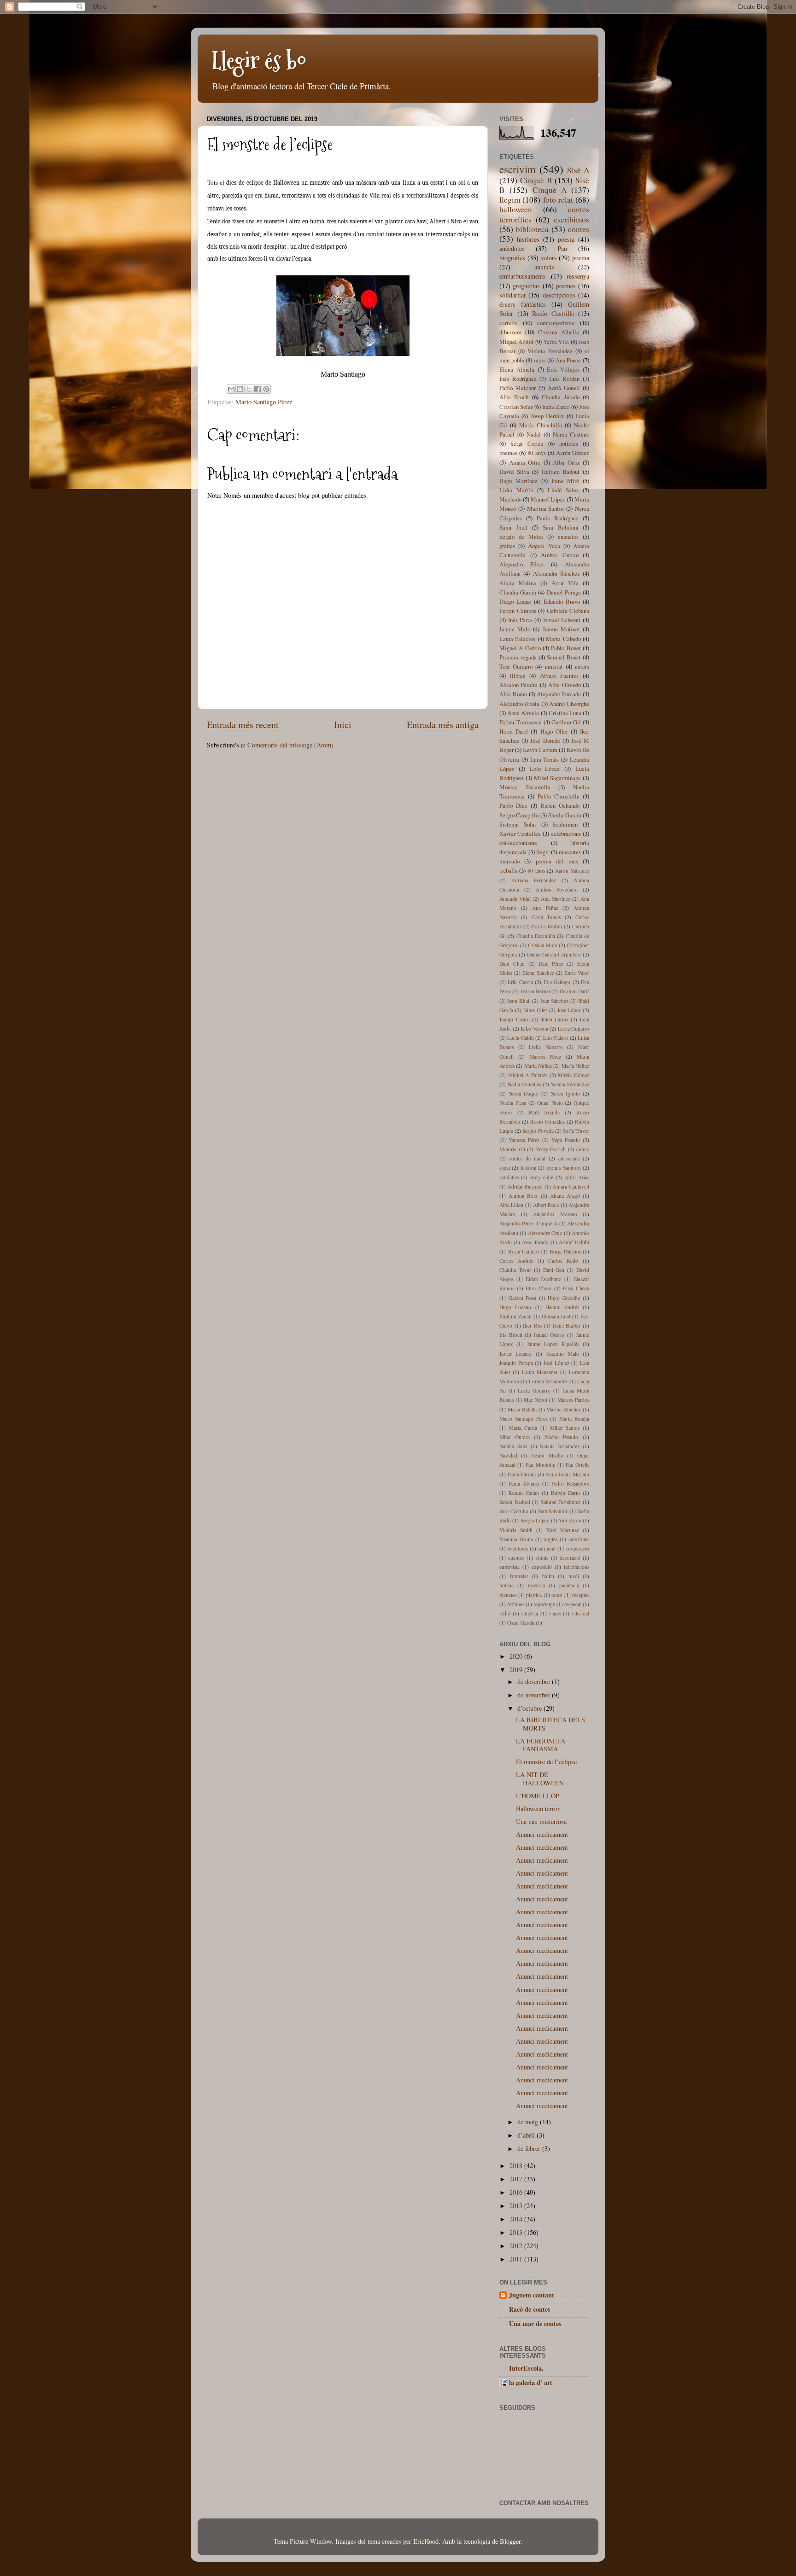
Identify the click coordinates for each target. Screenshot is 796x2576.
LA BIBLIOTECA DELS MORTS (550, 1724)
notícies (569, 443)
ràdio (505, 1613)
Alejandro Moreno (555, 1214)
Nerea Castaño (571, 434)
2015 (517, 2206)
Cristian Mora (543, 945)
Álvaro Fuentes (559, 676)
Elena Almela (517, 369)
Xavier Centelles (520, 833)
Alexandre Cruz (545, 1233)
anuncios (568, 536)
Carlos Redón (547, 926)
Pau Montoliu (540, 1465)
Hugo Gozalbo (564, 1298)
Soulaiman (565, 824)
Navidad (508, 1455)
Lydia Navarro (546, 1047)
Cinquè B (536, 180)
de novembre (535, 1695)
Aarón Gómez (573, 453)
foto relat (558, 200)
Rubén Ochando (560, 805)
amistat (554, 666)
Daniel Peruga (564, 592)
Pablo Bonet (566, 648)
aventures (518, 1548)
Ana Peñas (545, 908)
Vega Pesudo (566, 1140)
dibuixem (510, 332)
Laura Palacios (517, 639)
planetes (508, 1595)
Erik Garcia (520, 982)
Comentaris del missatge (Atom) (290, 745)
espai (505, 1168)
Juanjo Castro (515, 1019)
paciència (569, 1585)
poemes (566, 286)
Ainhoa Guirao (560, 555)
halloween (516, 209)
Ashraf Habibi (574, 1242)
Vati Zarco (570, 1520)
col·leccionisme (518, 843)
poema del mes (557, 861)
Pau (562, 248)
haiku (548, 1576)
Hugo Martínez (518, 481)
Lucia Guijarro (574, 1029)
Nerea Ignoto (565, 1093)
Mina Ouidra (515, 1437)
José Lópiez (556, 1363)
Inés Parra (520, 620)
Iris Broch (511, 1335)
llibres (518, 676)
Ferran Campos (518, 611)
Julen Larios (555, 1019)
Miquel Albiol (516, 342)
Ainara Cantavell (571, 1186)
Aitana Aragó (565, 1196)
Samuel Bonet (564, 657)
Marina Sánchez (564, 1409)
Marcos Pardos (573, 1400)
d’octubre (530, 1708)
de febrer (530, 2148)
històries (528, 239)
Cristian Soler (516, 407)
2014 (517, 2219)
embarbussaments (523, 276)
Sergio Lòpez (535, 1520)
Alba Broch (514, 397)
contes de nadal (527, 1158)
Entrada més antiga (443, 725)
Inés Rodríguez (518, 379)
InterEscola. (526, 2368)
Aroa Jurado (535, 1242)
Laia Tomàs (545, 759)
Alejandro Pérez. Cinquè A (528, 1223)
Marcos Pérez (545, 1057)
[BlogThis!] (240, 389)
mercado (509, 861)
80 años (536, 871)
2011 (517, 2259)
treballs (508, 870)
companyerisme (556, 323)
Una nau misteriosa (541, 1821)
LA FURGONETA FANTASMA (541, 1745)
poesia (566, 239)
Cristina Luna (565, 713)
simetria (530, 1613)
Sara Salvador (553, 1511)
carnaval (547, 1548)
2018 (517, 2165)
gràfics (507, 546)
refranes (516, 1604)
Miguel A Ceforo (520, 648)
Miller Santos (565, 1428)
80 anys (536, 453)
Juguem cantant (532, 2295)
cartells (508, 323)
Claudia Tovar (515, 1270)
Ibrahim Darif (574, 991)
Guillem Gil (566, 722)
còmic (542, 1558)
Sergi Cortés (527, 443)
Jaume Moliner (561, 629)
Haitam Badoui (561, 472)
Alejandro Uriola (519, 704)
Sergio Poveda (538, 1131)
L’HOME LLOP (538, 1796)
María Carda (523, 1428)
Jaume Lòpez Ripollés (553, 1344)
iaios (540, 360)
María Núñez (575, 1066)
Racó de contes (530, 2309)
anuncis (544, 267)
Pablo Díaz (513, 805)
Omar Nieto (550, 1103)
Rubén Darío (565, 1493)
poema (581, 258)
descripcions (559, 295)
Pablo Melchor (518, 388)
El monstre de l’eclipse (546, 1762)
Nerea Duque (523, 1093)
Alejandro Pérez (521, 564)
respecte (573, 1604)
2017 (517, 2179)
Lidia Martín (516, 490)
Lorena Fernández (548, 1381)
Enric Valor (577, 973)
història (528, 1168)
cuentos (516, 1558)
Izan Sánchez (554, 1001)
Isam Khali (519, 1001)
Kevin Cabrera (540, 750)
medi (574, 1576)
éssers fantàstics (523, 304)
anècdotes (512, 248)
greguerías (526, 286)
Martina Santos (546, 508)
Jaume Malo (515, 629)
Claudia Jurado (560, 397)
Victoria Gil (512, 1149)
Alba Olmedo (564, 685)
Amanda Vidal (515, 899)
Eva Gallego (557, 982)
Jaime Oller (535, 1010)
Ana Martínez (556, 899)
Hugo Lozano (515, 1307)
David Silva (514, 472)
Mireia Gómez (574, 1075)
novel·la (536, 1585)
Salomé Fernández (561, 1502)
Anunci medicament (542, 1834)
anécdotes (579, 1539)
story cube (542, 1177)
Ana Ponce (568, 360)
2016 (517, 2192)
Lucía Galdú (520, 1038)
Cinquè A (550, 190)
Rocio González (547, 1122)
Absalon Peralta (518, 685)
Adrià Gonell (564, 388)
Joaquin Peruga (516, 1363)
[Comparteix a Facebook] (258, 389)
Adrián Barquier (525, 1186)
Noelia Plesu (513, 1103)
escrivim (518, 169)
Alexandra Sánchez (556, 573)
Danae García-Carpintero (554, 954)
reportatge (544, 1604)
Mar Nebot (536, 1400)
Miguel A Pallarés (528, 1075)
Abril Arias (577, 1177)
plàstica (534, 1595)
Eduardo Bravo (562, 601)
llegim (510, 200)
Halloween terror (538, 1809)
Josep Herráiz (547, 416)
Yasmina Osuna (516, 1539)
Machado (510, 499)
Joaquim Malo (562, 1354)
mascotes (570, 852)
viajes (555, 1613)
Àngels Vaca (544, 546)
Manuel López (548, 499)
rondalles (509, 1177)
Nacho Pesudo (562, 1437)
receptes (581, 1595)
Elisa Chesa (538, 1288)
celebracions (566, 833)
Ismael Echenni (562, 620)
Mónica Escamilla (525, 787)
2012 (517, 2246)
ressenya (578, 276)
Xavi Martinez (563, 1530)
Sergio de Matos (521, 536)
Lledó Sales (563, 490)
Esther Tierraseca (521, 722)
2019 (517, 1670)
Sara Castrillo (514, 1511)
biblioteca (532, 229)
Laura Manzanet (540, 1372)
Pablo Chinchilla (559, 796)
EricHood (426, 2541)
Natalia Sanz (513, 1446)
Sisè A (578, 170)
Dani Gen (554, 1270)
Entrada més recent (243, 725)
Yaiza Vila (556, 342)
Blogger (510, 2541)
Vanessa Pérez (524, 1140)
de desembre (535, 1681)
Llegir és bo (259, 61)
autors (582, 666)
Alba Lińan (511, 1205)
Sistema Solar (518, 824)
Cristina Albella (559, 332)
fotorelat (519, 1576)
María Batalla (574, 1419)
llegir (543, 852)
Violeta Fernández (550, 351)
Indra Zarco (556, 407)
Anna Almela (523, 713)
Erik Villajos (563, 369)
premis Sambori (563, 1168)
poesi (557, 1595)
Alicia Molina (518, 583)
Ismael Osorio (549, 1335)
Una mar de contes (535, 2323)
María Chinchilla (541, 425)
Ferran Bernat (535, 991)
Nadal (534, 434)
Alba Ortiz (566, 462)
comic (583, 1149)
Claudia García (518, 592)
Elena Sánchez (538, 973)
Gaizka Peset (523, 1298)
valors (549, 258)
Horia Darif (514, 731)
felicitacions (577, 1567)
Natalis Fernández (560, 1446)
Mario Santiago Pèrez (264, 402)
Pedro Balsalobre (570, 1483)
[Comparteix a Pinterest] (266, 389)
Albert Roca (546, 1205)
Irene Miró (565, 481)
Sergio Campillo (519, 815)
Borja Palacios (565, 1251)
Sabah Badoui (515, 1502)
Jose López (569, 1010)
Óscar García (521, 1623)
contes (579, 229)
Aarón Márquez (572, 871)
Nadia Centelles (524, 1084)
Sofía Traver (576, 1131)
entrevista (509, 1567)
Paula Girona (522, 1474)
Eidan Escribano (544, 1279)
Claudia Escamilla (536, 936)
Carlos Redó (563, 1261)
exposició (542, 1567)
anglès (551, 1539)
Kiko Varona (534, 1029)
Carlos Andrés (516, 1261)
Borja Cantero (524, 1251)
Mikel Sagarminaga (558, 778)
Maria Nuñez (538, 1066)
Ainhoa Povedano (557, 889)
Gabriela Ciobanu (568, 611)
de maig (529, 2122)
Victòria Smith (516, 1530)
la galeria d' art (531, 2382)
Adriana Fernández (534, 880)
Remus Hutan (524, 1493)
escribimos (571, 219)
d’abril (527, 2135)
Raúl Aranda (544, 1112)
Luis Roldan (565, 379)
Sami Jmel (513, 527)
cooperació (577, 1548)
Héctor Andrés (562, 1307)
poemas (508, 453)
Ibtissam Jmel (556, 1316)
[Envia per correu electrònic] (231, 389)
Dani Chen (512, 964)
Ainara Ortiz (525, 462)
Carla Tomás (546, 917)
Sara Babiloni (560, 527)
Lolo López (545, 769)
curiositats (569, 1158)
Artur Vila (565, 583)
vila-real (580, 1613)
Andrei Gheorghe (569, 704)
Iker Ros (533, 1326)
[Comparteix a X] (249, 389)
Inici (343, 725)
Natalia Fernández (570, 1084)
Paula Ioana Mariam (567, 1474)
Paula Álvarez (524, 1483)
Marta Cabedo (563, 639)
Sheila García (565, 815)
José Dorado (545, 740)
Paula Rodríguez (558, 518)
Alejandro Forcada (559, 694)
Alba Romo (513, 694)
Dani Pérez (551, 964)
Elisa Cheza (576, 1288)
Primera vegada (518, 657)
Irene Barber (567, 1326)
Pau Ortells (577, 1465)
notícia (506, 1585)
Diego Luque (515, 601)
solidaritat (512, 295)
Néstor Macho (547, 1455)
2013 (517, 2232)
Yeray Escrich (551, 1149)
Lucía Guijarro (534, 1390)
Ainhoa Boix (523, 1196)
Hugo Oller (554, 731)
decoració (570, 1558)
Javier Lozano (515, 1354)
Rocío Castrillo (553, 313)
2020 (517, 1656)
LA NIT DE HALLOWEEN (540, 1778)
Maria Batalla (522, 1409)
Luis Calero (556, 1038)
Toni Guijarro (516, 666)
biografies (512, 258)
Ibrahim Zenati (515, 1316)
